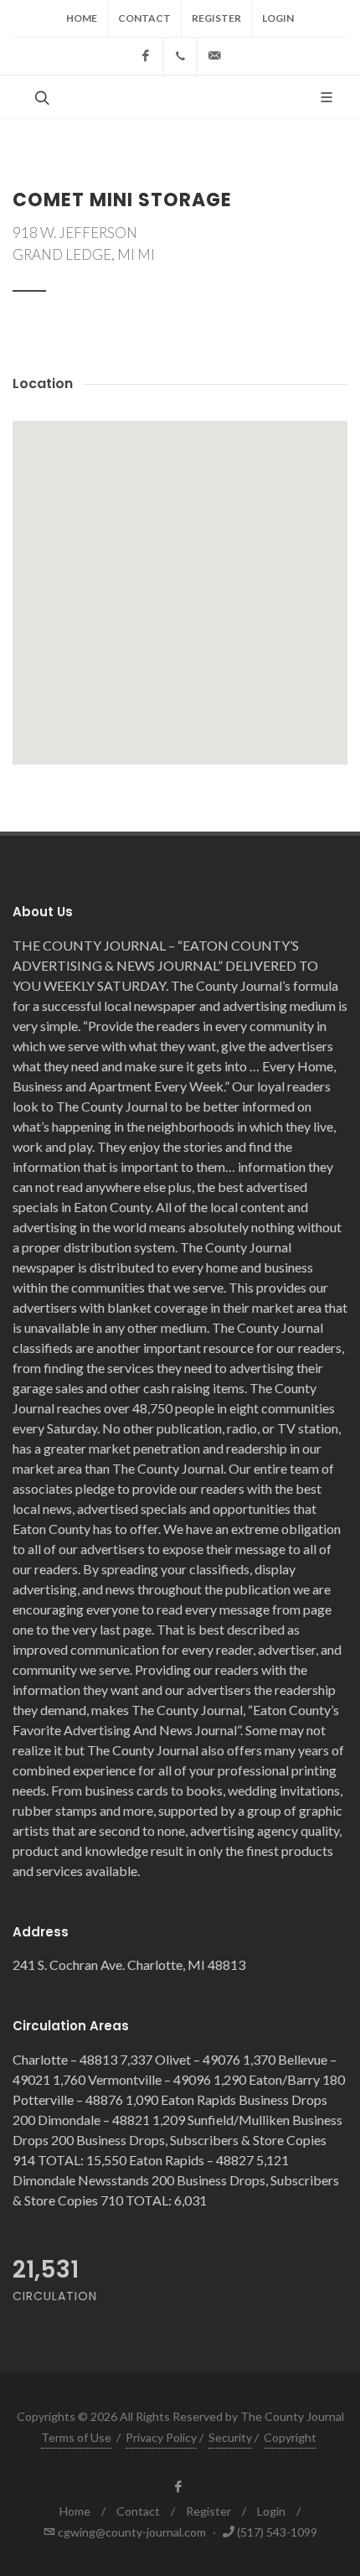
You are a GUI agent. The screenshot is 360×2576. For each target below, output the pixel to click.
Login (278, 18)
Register (216, 18)
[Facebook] (146, 56)
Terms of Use (76, 2437)
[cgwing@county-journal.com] (214, 56)
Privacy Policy (161, 2437)
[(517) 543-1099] (180, 56)
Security (230, 2437)
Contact (144, 18)
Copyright (290, 2437)
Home (82, 18)
